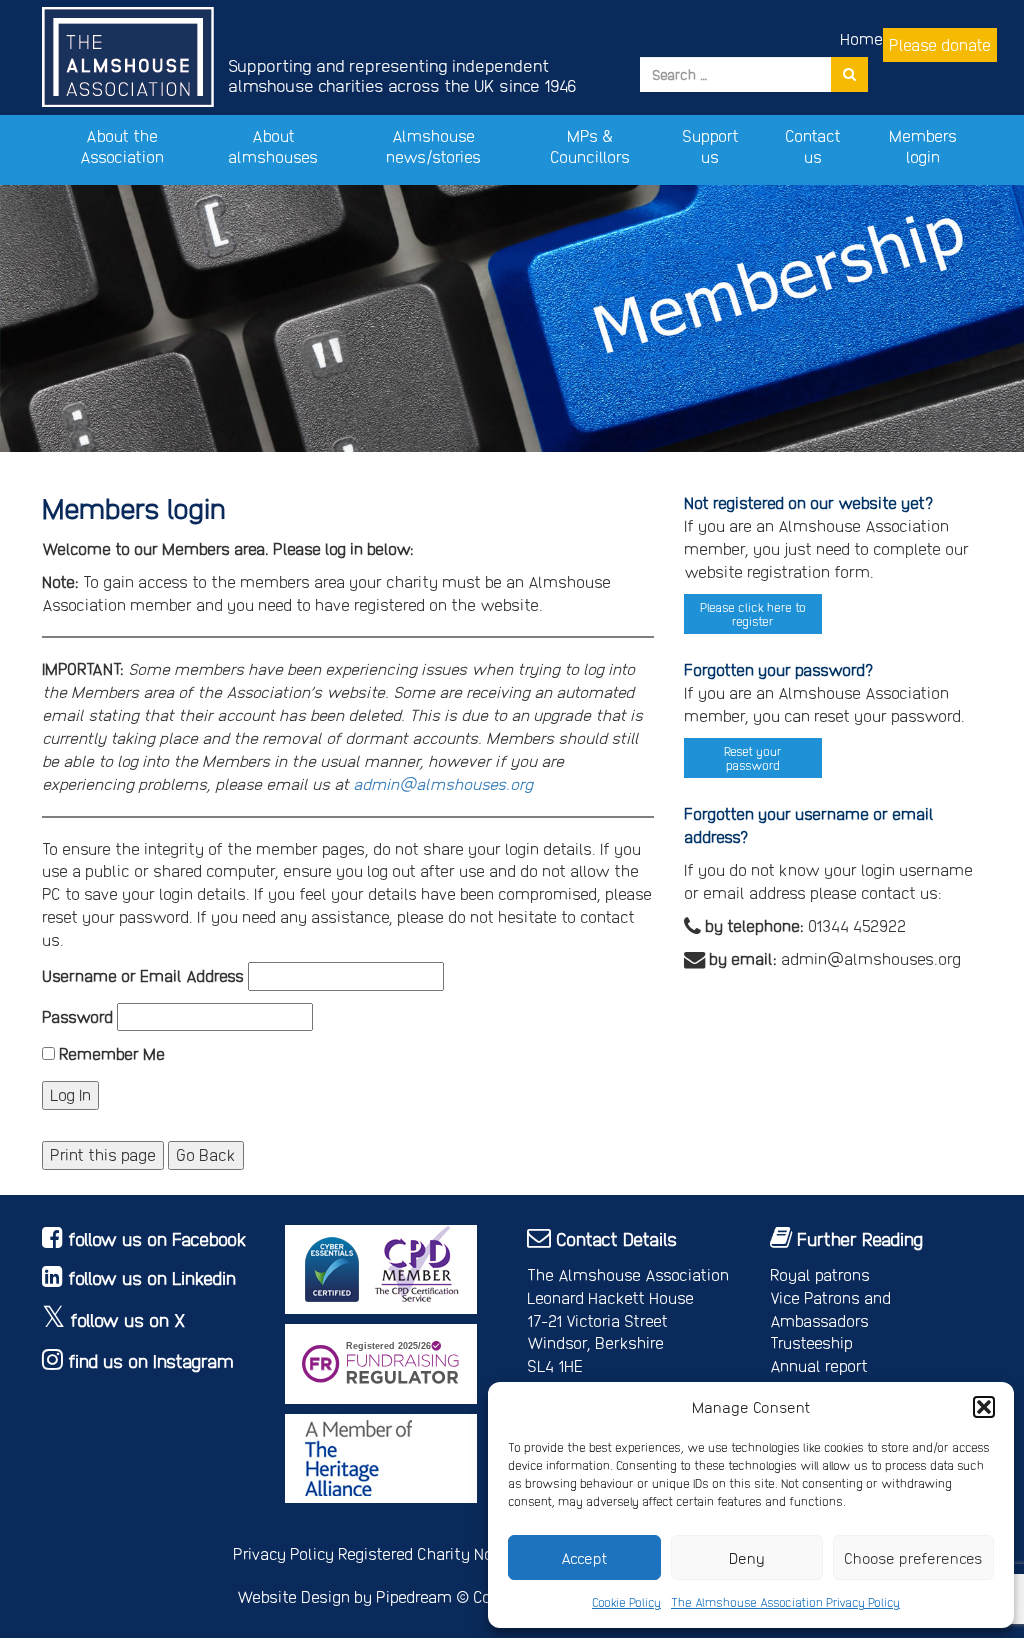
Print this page (103, 1154)
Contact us (813, 146)
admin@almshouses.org (443, 783)
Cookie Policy (626, 1602)
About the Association (122, 146)
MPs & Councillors (590, 146)
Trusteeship (811, 1342)
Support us (710, 146)
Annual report (819, 1365)
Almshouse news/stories (433, 146)
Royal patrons (820, 1274)
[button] (984, 1407)
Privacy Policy (283, 1553)
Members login (923, 146)
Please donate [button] (940, 44)
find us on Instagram (151, 1360)
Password (77, 1016)
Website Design (293, 1596)
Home (861, 38)
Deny (747, 1558)
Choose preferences (913, 1558)
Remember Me (110, 1053)
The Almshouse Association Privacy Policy (785, 1602)
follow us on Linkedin (152, 1277)
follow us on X (128, 1319)
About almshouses (273, 146)
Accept (584, 1558)
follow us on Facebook (157, 1238)
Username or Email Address (143, 975)
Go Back (206, 1154)
